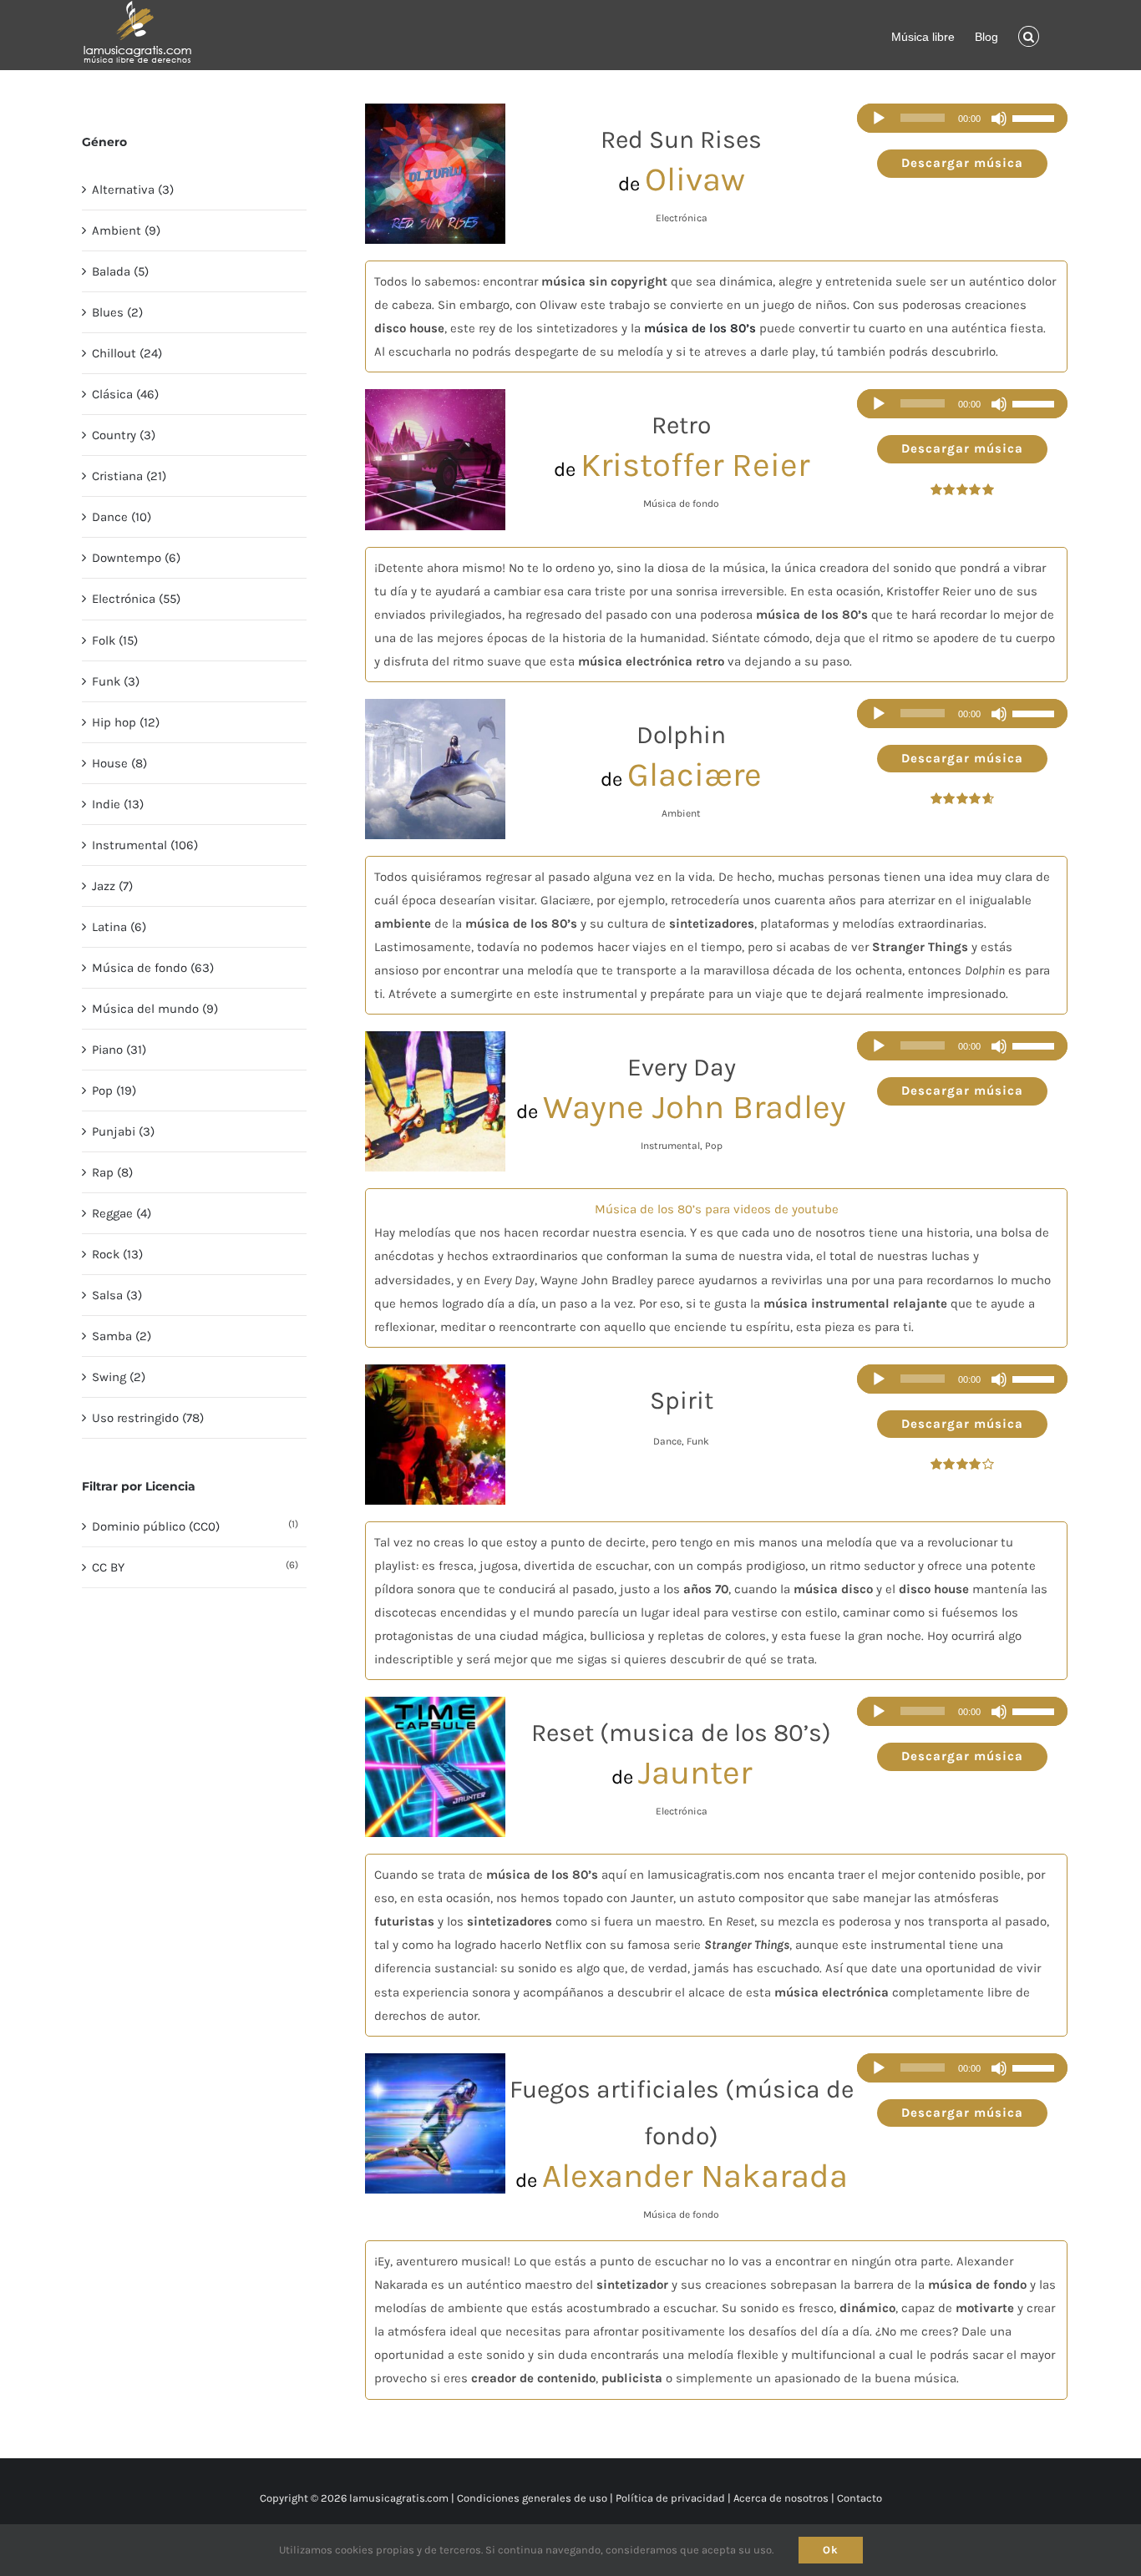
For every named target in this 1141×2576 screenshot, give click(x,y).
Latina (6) (119, 927)
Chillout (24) (127, 353)
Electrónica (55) (136, 599)
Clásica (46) (125, 394)
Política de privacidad (670, 2498)
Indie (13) (118, 804)
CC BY (108, 1567)
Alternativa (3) (133, 190)
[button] (1029, 35)
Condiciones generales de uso (532, 2498)
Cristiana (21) (129, 476)
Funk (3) (116, 681)
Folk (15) (115, 640)
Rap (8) (112, 1172)
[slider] (1036, 119)
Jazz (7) (112, 886)
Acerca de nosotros (781, 2498)
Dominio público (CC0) (156, 1526)
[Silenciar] (999, 119)
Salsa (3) (117, 1295)
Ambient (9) (126, 230)
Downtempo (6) (136, 558)
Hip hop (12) (126, 722)
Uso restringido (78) (148, 1418)
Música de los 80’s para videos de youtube (717, 1209)
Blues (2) (117, 312)
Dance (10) (122, 517)
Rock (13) (117, 1254)
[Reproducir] (879, 119)
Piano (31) (119, 1050)
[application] (962, 118)
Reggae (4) (122, 1213)
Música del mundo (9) (155, 1009)
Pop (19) (114, 1091)
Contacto (860, 2498)
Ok (831, 2550)
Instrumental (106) (145, 845)
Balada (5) (120, 271)
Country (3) (124, 435)
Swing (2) (119, 1377)
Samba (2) (122, 1336)
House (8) (119, 763)
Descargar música (962, 163)
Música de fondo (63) (153, 968)
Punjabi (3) (123, 1131)
